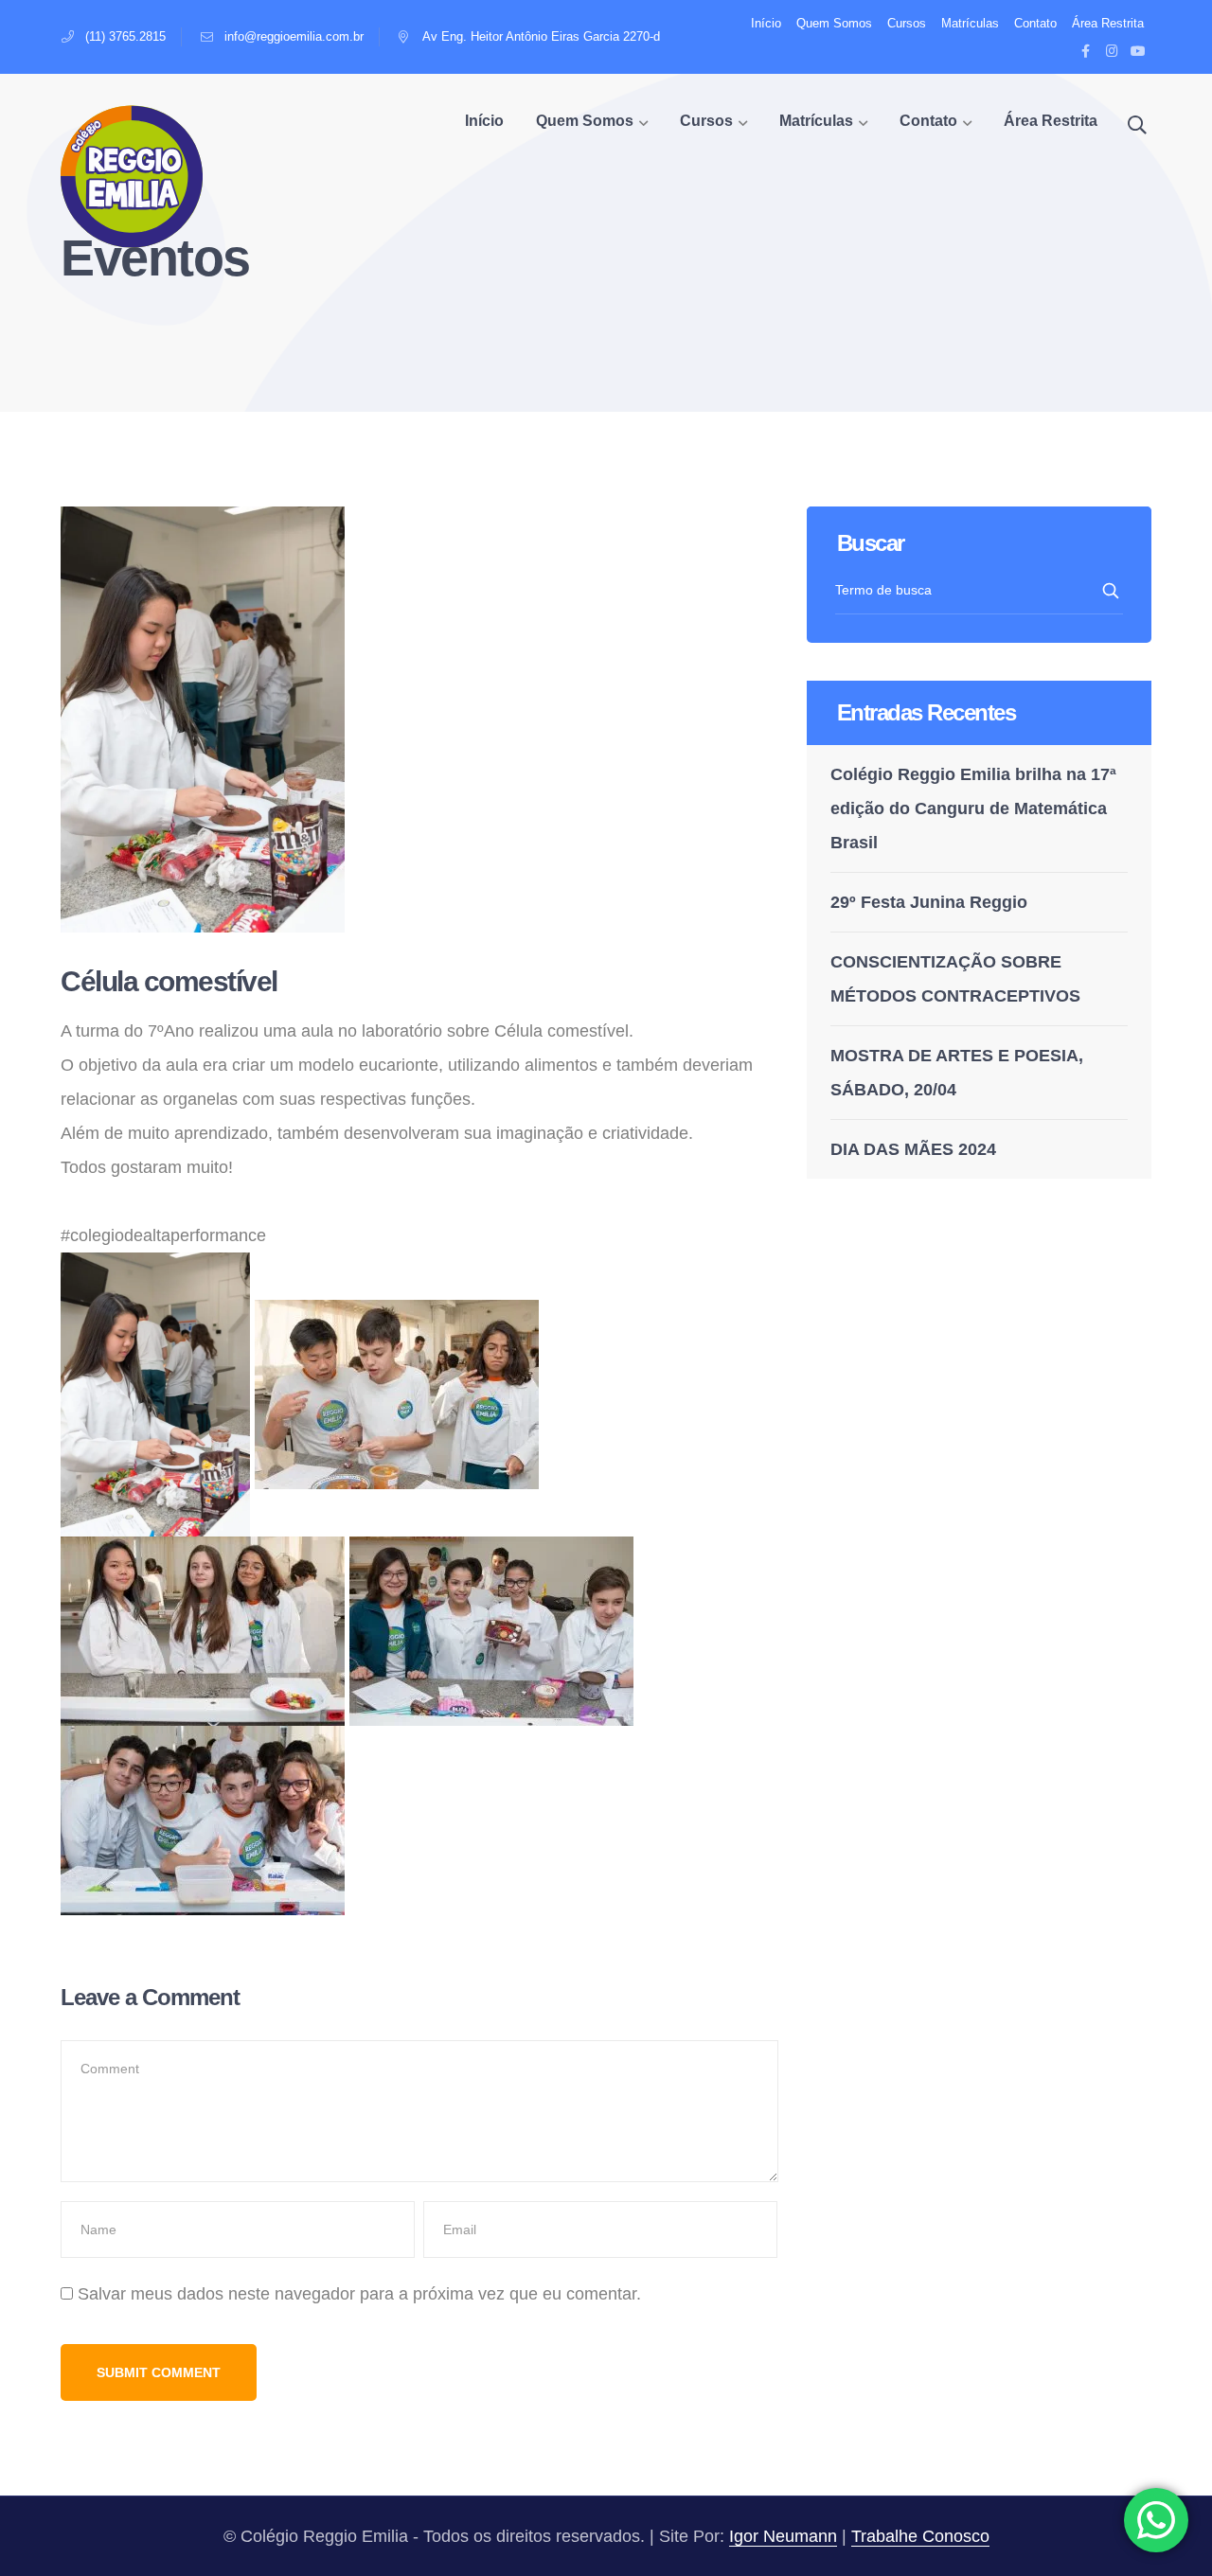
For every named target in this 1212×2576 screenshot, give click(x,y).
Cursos (907, 23)
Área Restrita (1108, 23)
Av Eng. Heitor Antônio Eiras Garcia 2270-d (541, 36)
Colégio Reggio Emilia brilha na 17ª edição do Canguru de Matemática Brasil (973, 808)
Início (766, 23)
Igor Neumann (783, 2536)
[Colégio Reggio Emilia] (132, 175)
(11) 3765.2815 (125, 36)
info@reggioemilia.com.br (294, 36)
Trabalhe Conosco (920, 2536)
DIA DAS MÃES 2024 (913, 1149)
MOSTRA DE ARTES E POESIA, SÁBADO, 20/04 (957, 1073)
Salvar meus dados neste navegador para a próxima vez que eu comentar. (359, 2294)
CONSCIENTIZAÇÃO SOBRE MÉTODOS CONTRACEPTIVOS (955, 979)
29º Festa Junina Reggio (929, 902)
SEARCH (1112, 591)
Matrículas (970, 23)
